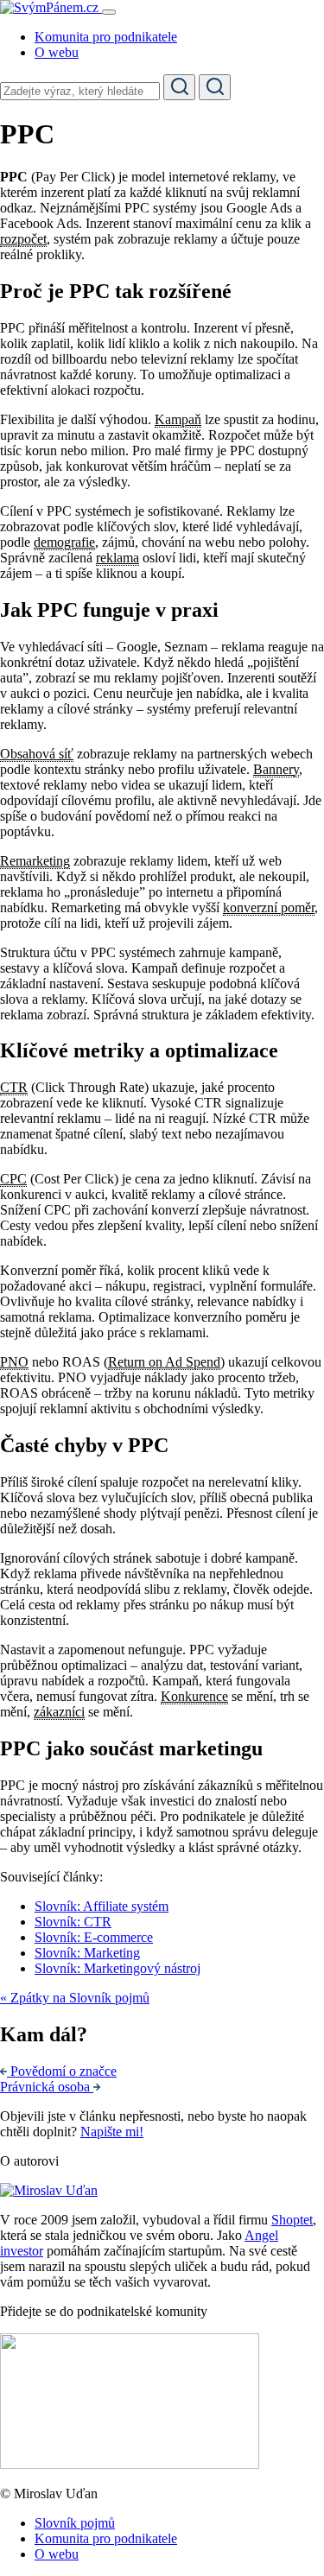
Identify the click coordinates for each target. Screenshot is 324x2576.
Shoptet (292, 2220)
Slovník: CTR (73, 1922)
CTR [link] (14, 1087)
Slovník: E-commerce (94, 1937)
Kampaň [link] (178, 419)
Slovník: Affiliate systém (102, 1906)
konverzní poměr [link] (269, 907)
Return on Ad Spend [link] (164, 1362)
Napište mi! (112, 2132)
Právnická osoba (47, 2087)
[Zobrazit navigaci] (109, 12)
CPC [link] (13, 1179)
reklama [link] (118, 558)
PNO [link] (14, 1362)
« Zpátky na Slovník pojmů (75, 1998)
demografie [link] (64, 542)
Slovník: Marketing (87, 1953)
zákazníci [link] (59, 1712)
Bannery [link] (276, 769)
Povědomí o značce (64, 2071)
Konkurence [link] (194, 1696)
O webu (57, 52)
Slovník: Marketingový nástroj (118, 1968)
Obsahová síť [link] (37, 754)
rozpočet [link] (23, 239)
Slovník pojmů (75, 2523)
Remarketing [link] (35, 861)
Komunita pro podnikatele (106, 37)
